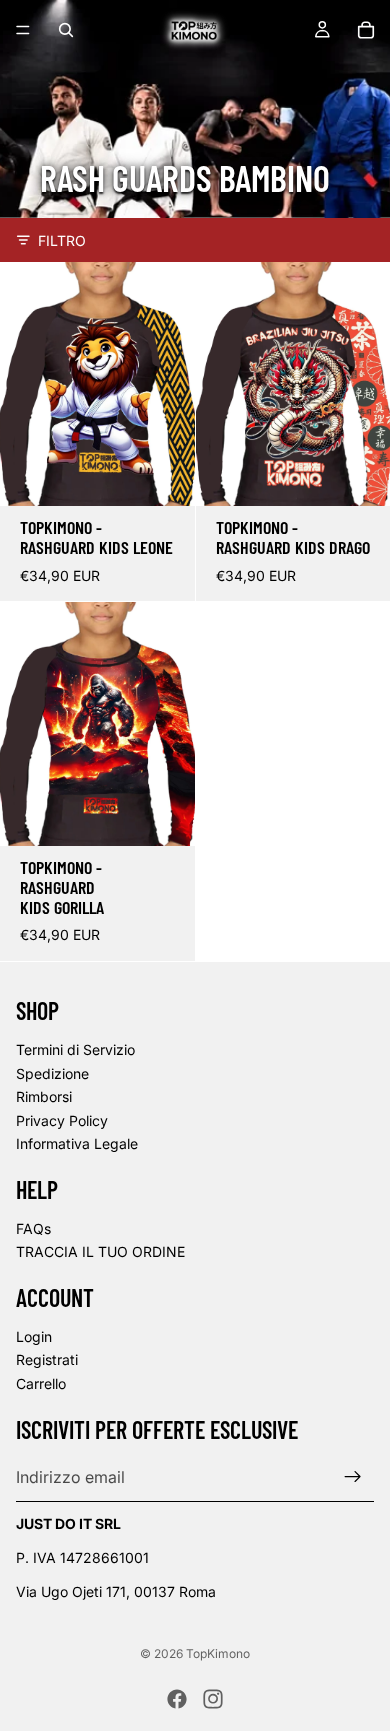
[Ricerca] (66, 30)
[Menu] (23, 30)
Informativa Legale (77, 1143)
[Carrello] (366, 30)
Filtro (62, 240)
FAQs (33, 1228)
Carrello (41, 1383)
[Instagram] (213, 1699)
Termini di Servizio (75, 1049)
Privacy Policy (62, 1120)
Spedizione (52, 1073)
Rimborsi (44, 1096)
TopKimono (218, 1653)
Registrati (47, 1359)
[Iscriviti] (353, 1477)
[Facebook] (177, 1699)
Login (34, 1336)
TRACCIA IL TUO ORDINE (100, 1251)
